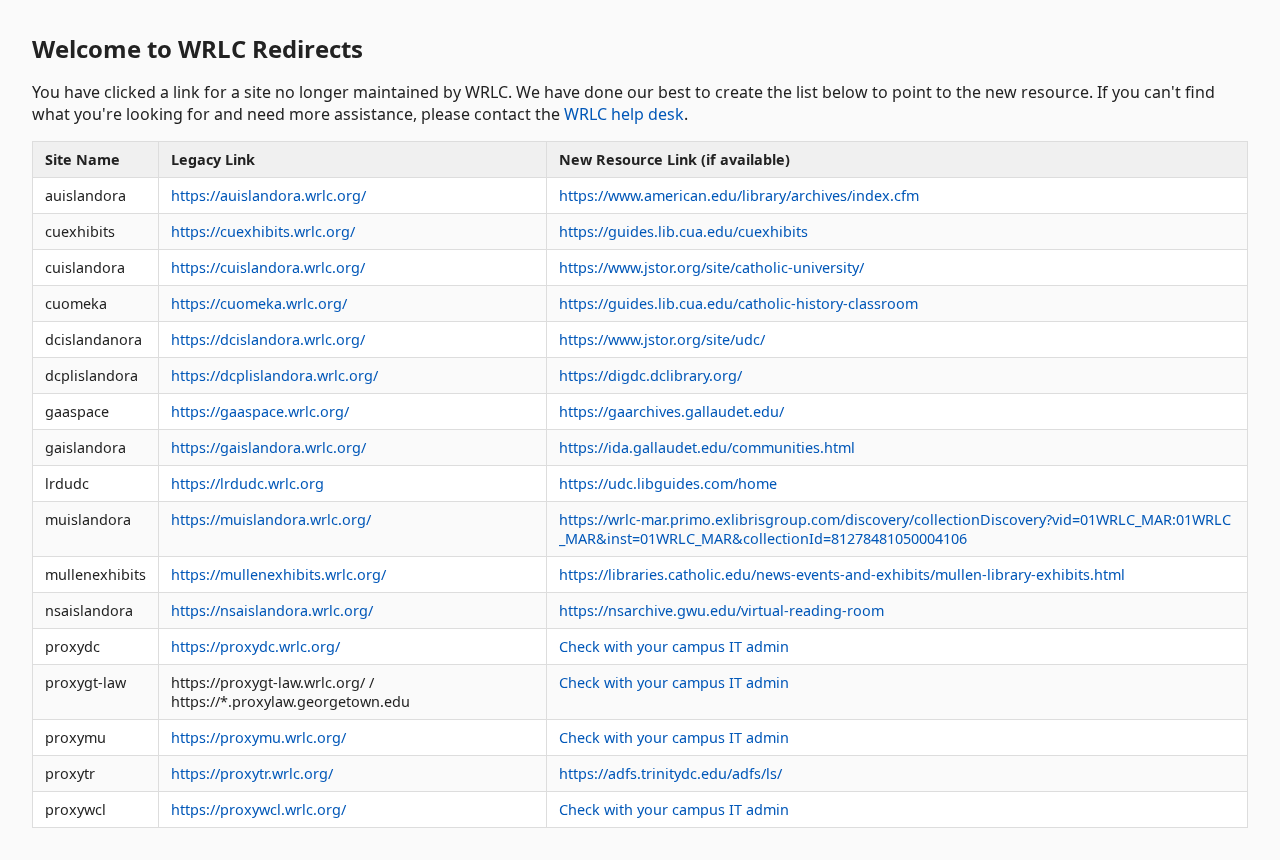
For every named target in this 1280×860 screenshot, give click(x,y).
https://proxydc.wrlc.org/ (255, 646)
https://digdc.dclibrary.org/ (650, 375)
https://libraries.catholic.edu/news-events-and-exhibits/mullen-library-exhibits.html (842, 574)
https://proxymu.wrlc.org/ (258, 737)
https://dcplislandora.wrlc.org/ (274, 375)
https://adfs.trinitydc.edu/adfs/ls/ (670, 773)
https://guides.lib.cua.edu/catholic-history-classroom (738, 303)
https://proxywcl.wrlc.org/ (258, 809)
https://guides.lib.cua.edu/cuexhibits (683, 231)
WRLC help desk (624, 114)
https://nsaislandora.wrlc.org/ (272, 610)
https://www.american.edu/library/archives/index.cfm (739, 195)
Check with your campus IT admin (674, 646)
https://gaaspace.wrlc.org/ (260, 411)
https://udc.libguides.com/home (668, 483)
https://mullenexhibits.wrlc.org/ (278, 574)
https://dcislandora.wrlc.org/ (268, 339)
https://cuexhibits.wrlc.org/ (263, 231)
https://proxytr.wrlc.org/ (252, 773)
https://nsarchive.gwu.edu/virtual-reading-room (721, 610)
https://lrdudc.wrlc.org (247, 483)
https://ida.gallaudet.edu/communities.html (707, 447)
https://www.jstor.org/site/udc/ (662, 339)
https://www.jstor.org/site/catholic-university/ (711, 267)
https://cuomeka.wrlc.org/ (259, 303)
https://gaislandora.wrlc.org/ (268, 447)
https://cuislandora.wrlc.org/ (268, 267)
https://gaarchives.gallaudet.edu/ (671, 411)
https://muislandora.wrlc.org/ (271, 519)
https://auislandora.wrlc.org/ (268, 195)
